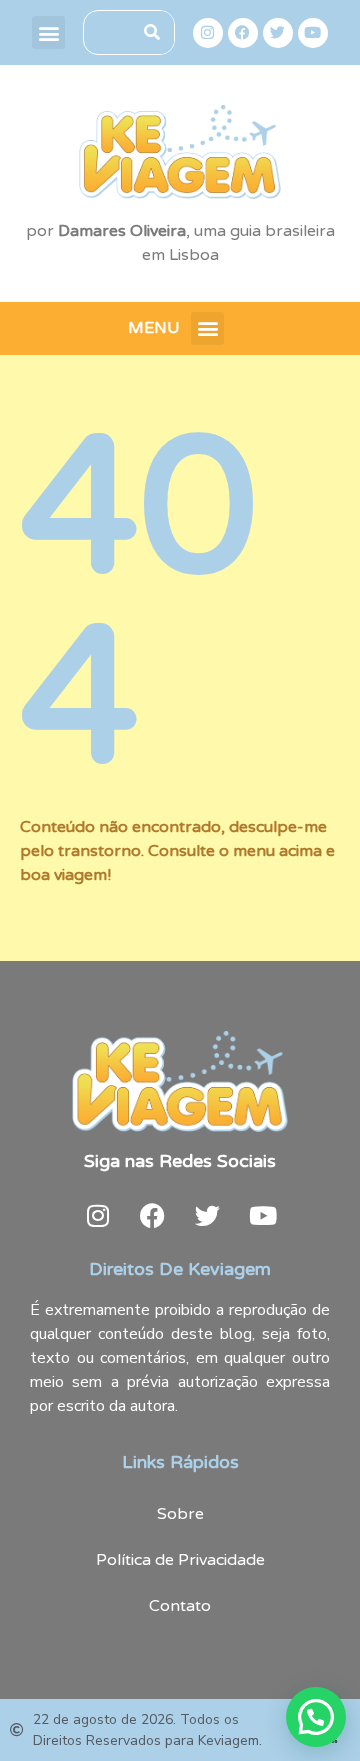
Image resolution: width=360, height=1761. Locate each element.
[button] (48, 32)
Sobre (180, 1514)
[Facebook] (243, 33)
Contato (180, 1606)
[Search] (151, 32)
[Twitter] (278, 33)
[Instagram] (208, 33)
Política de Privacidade (180, 1560)
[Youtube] (313, 33)
